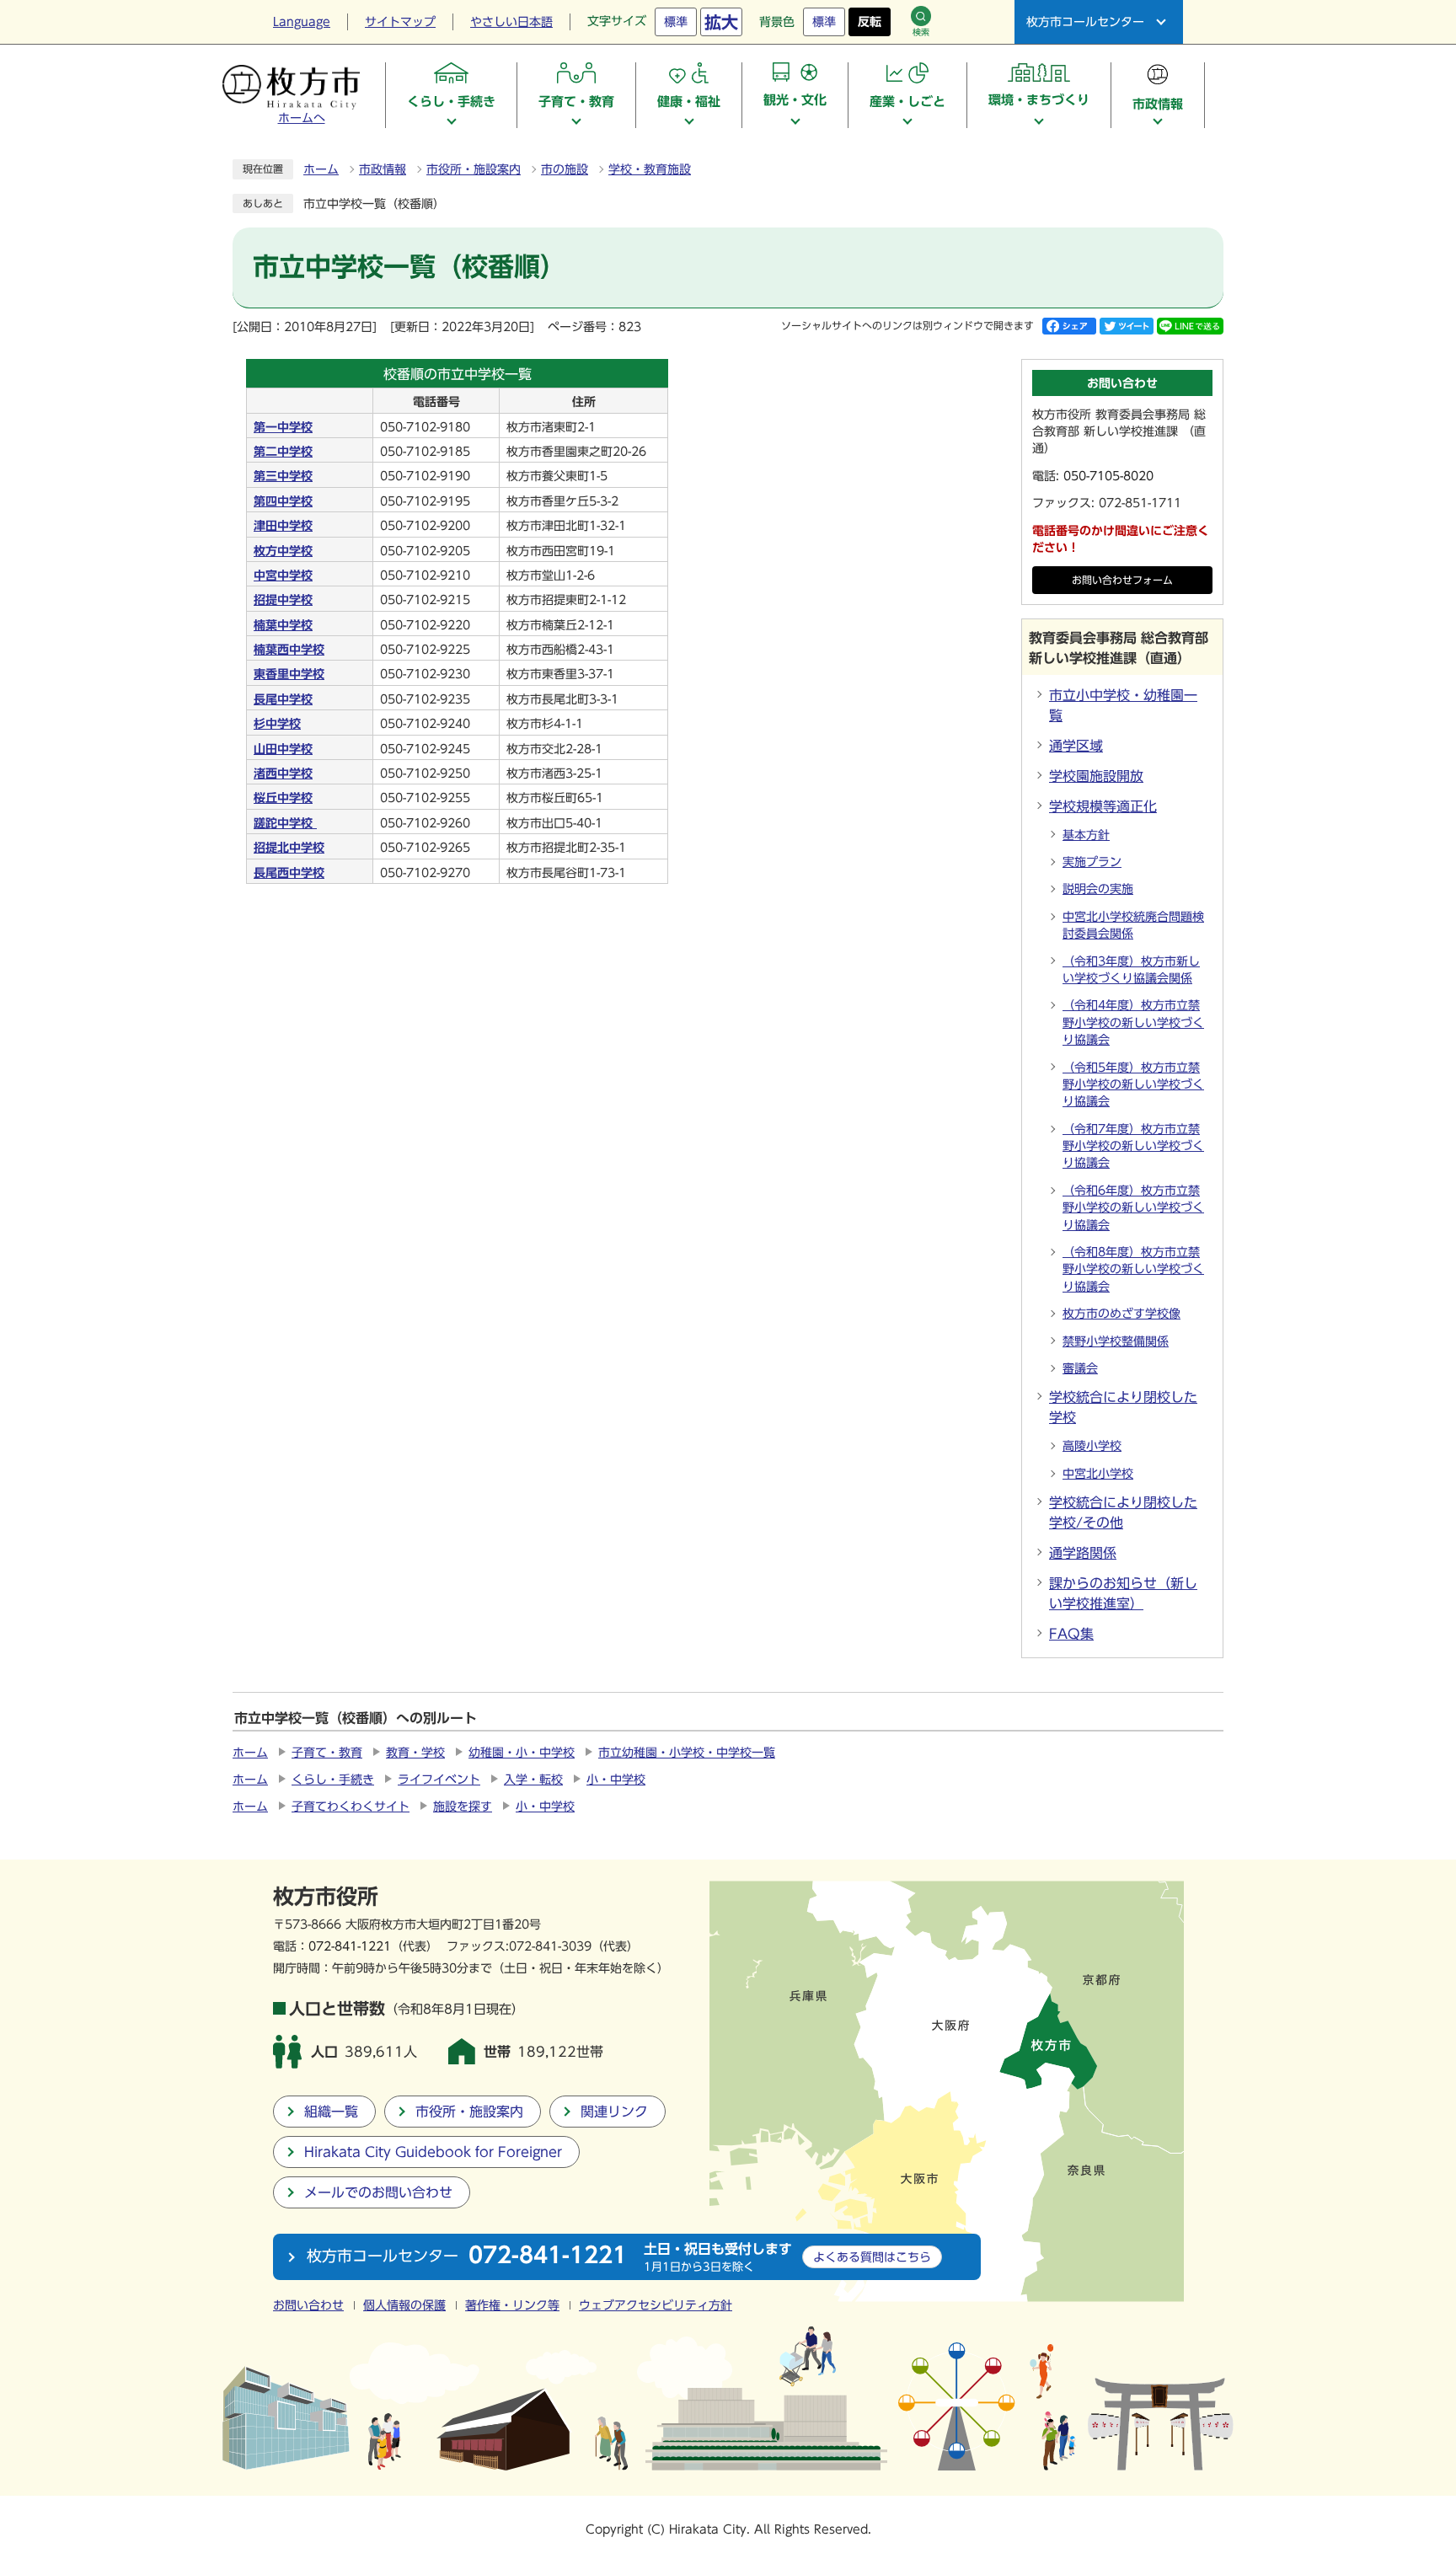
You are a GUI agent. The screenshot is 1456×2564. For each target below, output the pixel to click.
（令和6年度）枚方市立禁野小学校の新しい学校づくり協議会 (1133, 1208)
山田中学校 (283, 749)
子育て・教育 (327, 1753)
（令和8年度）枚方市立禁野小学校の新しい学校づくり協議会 (1133, 1269)
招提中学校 (283, 600)
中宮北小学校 (1098, 1474)
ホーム (321, 169)
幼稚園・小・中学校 (522, 1753)
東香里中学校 (289, 674)
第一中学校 (283, 427)
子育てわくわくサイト (351, 1807)
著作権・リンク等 (512, 2305)
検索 (921, 32)
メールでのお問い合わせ (378, 2192)
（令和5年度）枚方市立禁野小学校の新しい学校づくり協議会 (1133, 1085)
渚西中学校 (283, 773)
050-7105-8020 (1108, 476)
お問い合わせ (308, 2305)
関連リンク (614, 2112)
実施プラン (1092, 862)
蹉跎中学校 (285, 823)
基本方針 (1086, 835)
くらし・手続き (333, 1780)
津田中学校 (283, 526)
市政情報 (383, 169)
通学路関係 (1083, 1553)
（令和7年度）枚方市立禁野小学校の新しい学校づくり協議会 (1133, 1146)
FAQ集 (1071, 1634)
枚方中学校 (283, 551)
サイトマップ (400, 22)
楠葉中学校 (283, 625)
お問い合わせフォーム (1122, 580)
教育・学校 (415, 1753)
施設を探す (463, 1807)
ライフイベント (439, 1780)
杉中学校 (277, 724)
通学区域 (1076, 746)
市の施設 (565, 169)
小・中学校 (616, 1780)
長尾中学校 (283, 699)
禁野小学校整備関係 (1116, 1341)
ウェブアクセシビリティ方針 (656, 2305)
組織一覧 (331, 2112)
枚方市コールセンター (1085, 22)
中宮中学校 (283, 575)
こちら (872, 2257)
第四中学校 (283, 501)
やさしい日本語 (511, 22)
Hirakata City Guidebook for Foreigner (433, 2152)
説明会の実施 (1098, 889)
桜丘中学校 (283, 798)
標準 (676, 22)
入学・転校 (533, 1780)
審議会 (1080, 1368)
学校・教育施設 (650, 169)
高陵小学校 (1092, 1446)
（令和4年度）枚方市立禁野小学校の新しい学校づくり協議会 (1133, 1022)
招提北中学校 (289, 848)
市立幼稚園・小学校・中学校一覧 (687, 1753)
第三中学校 (283, 476)
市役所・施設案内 (474, 169)
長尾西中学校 (289, 873)
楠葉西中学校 (289, 650)
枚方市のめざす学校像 (1121, 1314)
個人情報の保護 (404, 2305)
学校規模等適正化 (1103, 806)
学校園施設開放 (1096, 776)
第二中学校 (283, 452)
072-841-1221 (350, 1946)
